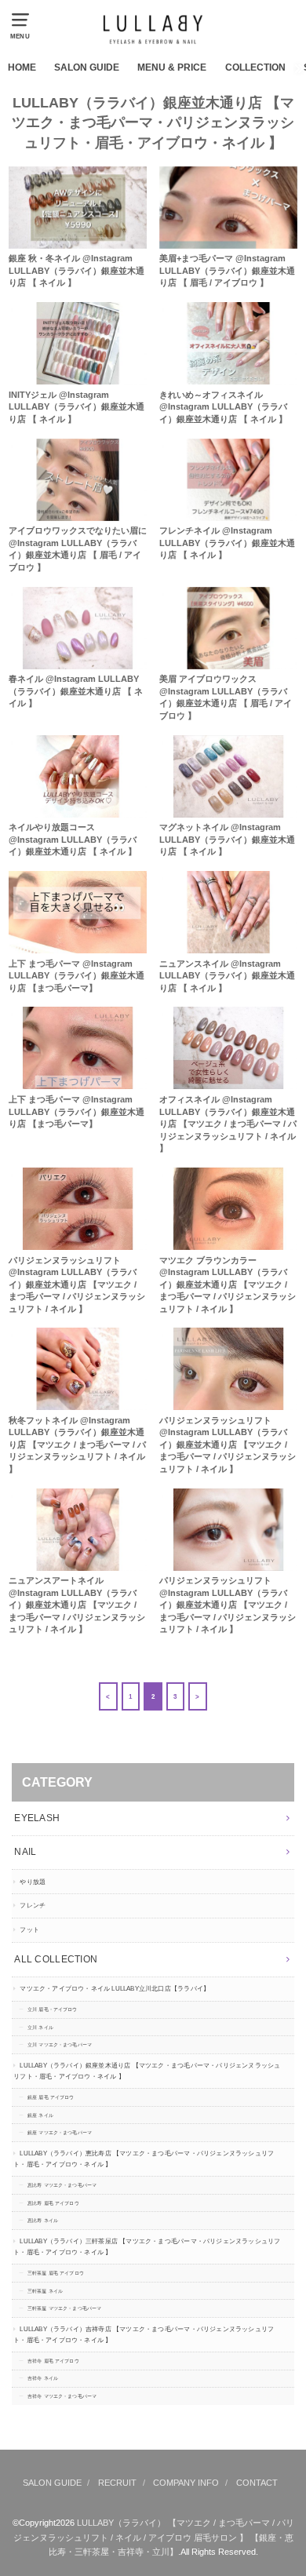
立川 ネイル (40, 2028)
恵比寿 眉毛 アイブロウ (53, 2203)
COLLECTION (255, 67)
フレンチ (33, 1906)
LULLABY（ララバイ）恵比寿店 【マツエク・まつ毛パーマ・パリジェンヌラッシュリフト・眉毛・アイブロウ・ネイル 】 (144, 2159)
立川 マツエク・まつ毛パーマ (60, 2045)
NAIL (25, 1852)
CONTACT (257, 2483)
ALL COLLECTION (56, 1959)
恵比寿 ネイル (43, 2221)
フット (29, 1930)
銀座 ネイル (40, 2115)
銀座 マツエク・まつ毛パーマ (60, 2133)
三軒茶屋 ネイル (45, 2291)
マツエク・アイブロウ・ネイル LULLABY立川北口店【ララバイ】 (115, 1989)
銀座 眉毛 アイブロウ (51, 2097)
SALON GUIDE (87, 67)
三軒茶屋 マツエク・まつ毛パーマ (64, 2308)
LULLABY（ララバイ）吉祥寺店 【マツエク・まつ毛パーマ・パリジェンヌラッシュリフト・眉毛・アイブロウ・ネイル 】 (144, 2335)
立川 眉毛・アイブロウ (53, 2009)
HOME (22, 67)
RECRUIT (117, 2483)
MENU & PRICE (172, 67)
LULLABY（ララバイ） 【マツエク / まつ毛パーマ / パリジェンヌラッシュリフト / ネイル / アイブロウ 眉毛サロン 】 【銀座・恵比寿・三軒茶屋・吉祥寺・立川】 (154, 2537)
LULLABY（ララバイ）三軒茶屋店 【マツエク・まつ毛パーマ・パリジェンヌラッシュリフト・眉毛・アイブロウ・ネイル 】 (147, 2247)
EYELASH (37, 1818)
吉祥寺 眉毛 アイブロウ (53, 2361)
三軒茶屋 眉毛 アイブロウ (56, 2273)
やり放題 (33, 1882)
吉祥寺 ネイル (43, 2378)
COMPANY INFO (186, 2483)
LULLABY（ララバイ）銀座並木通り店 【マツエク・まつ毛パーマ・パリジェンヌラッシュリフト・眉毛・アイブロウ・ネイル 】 (147, 2071)
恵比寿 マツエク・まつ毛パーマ (62, 2185)
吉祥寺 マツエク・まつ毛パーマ (62, 2396)
